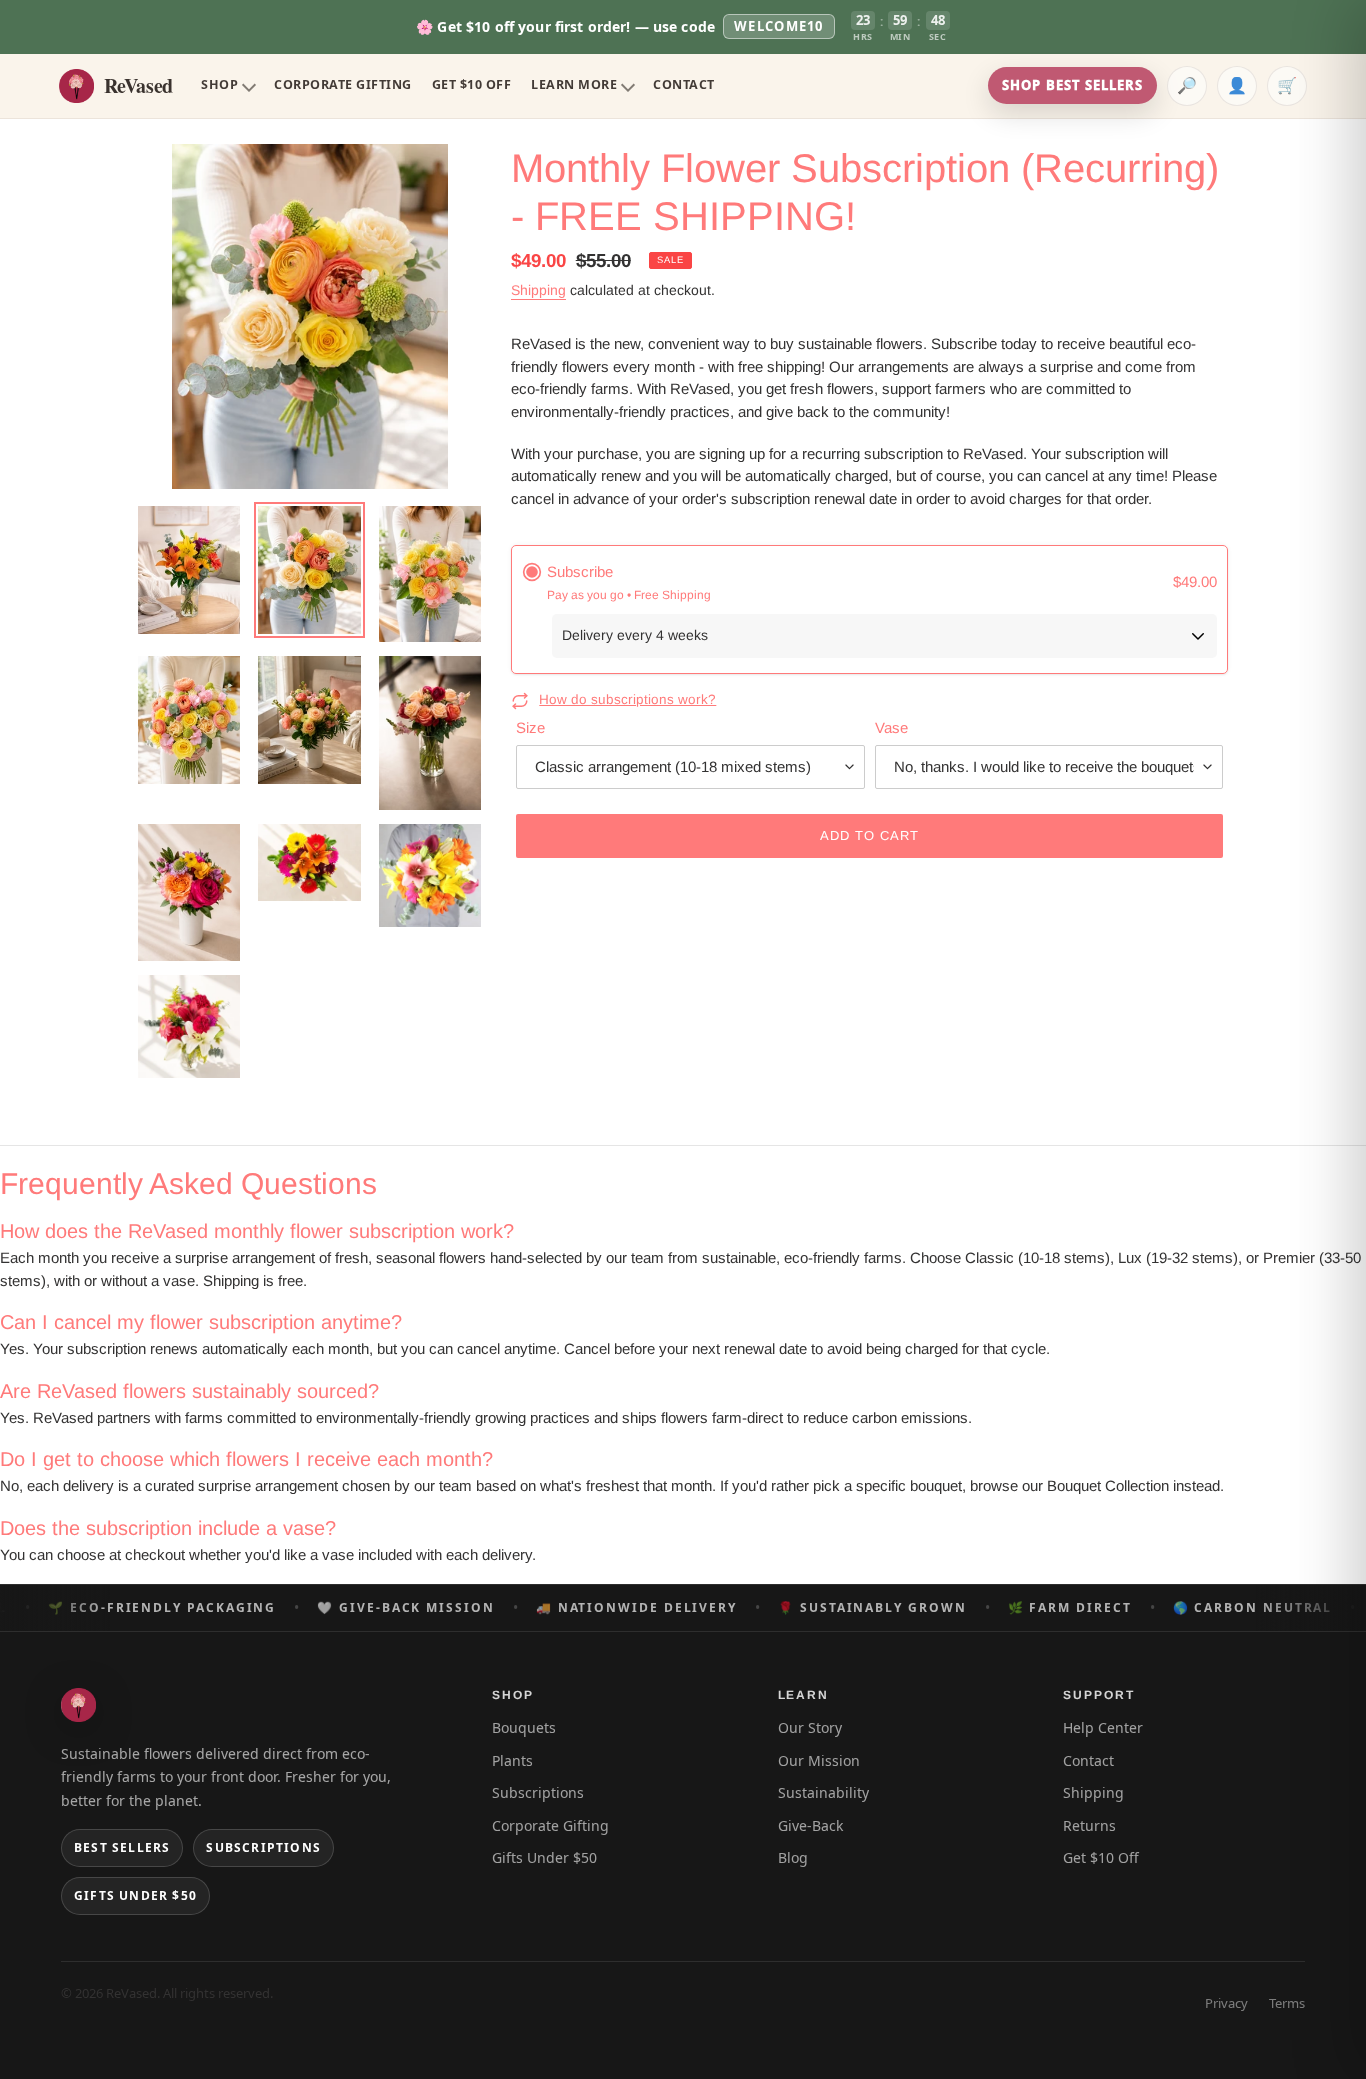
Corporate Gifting (343, 84)
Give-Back (810, 1825)
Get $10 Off (472, 84)
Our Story (810, 1727)
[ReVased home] (78, 1705)
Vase (891, 727)
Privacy (1226, 2003)
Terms (1287, 2003)
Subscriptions (263, 1847)
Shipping (538, 290)
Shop (219, 84)
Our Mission (819, 1760)
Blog (793, 1857)
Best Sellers (122, 1847)
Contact (684, 84)
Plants (512, 1760)
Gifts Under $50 (135, 1895)
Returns (1089, 1825)
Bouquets (524, 1727)
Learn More (574, 84)
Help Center (1103, 1727)
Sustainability (823, 1792)
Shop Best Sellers (1072, 85)
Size (530, 727)
